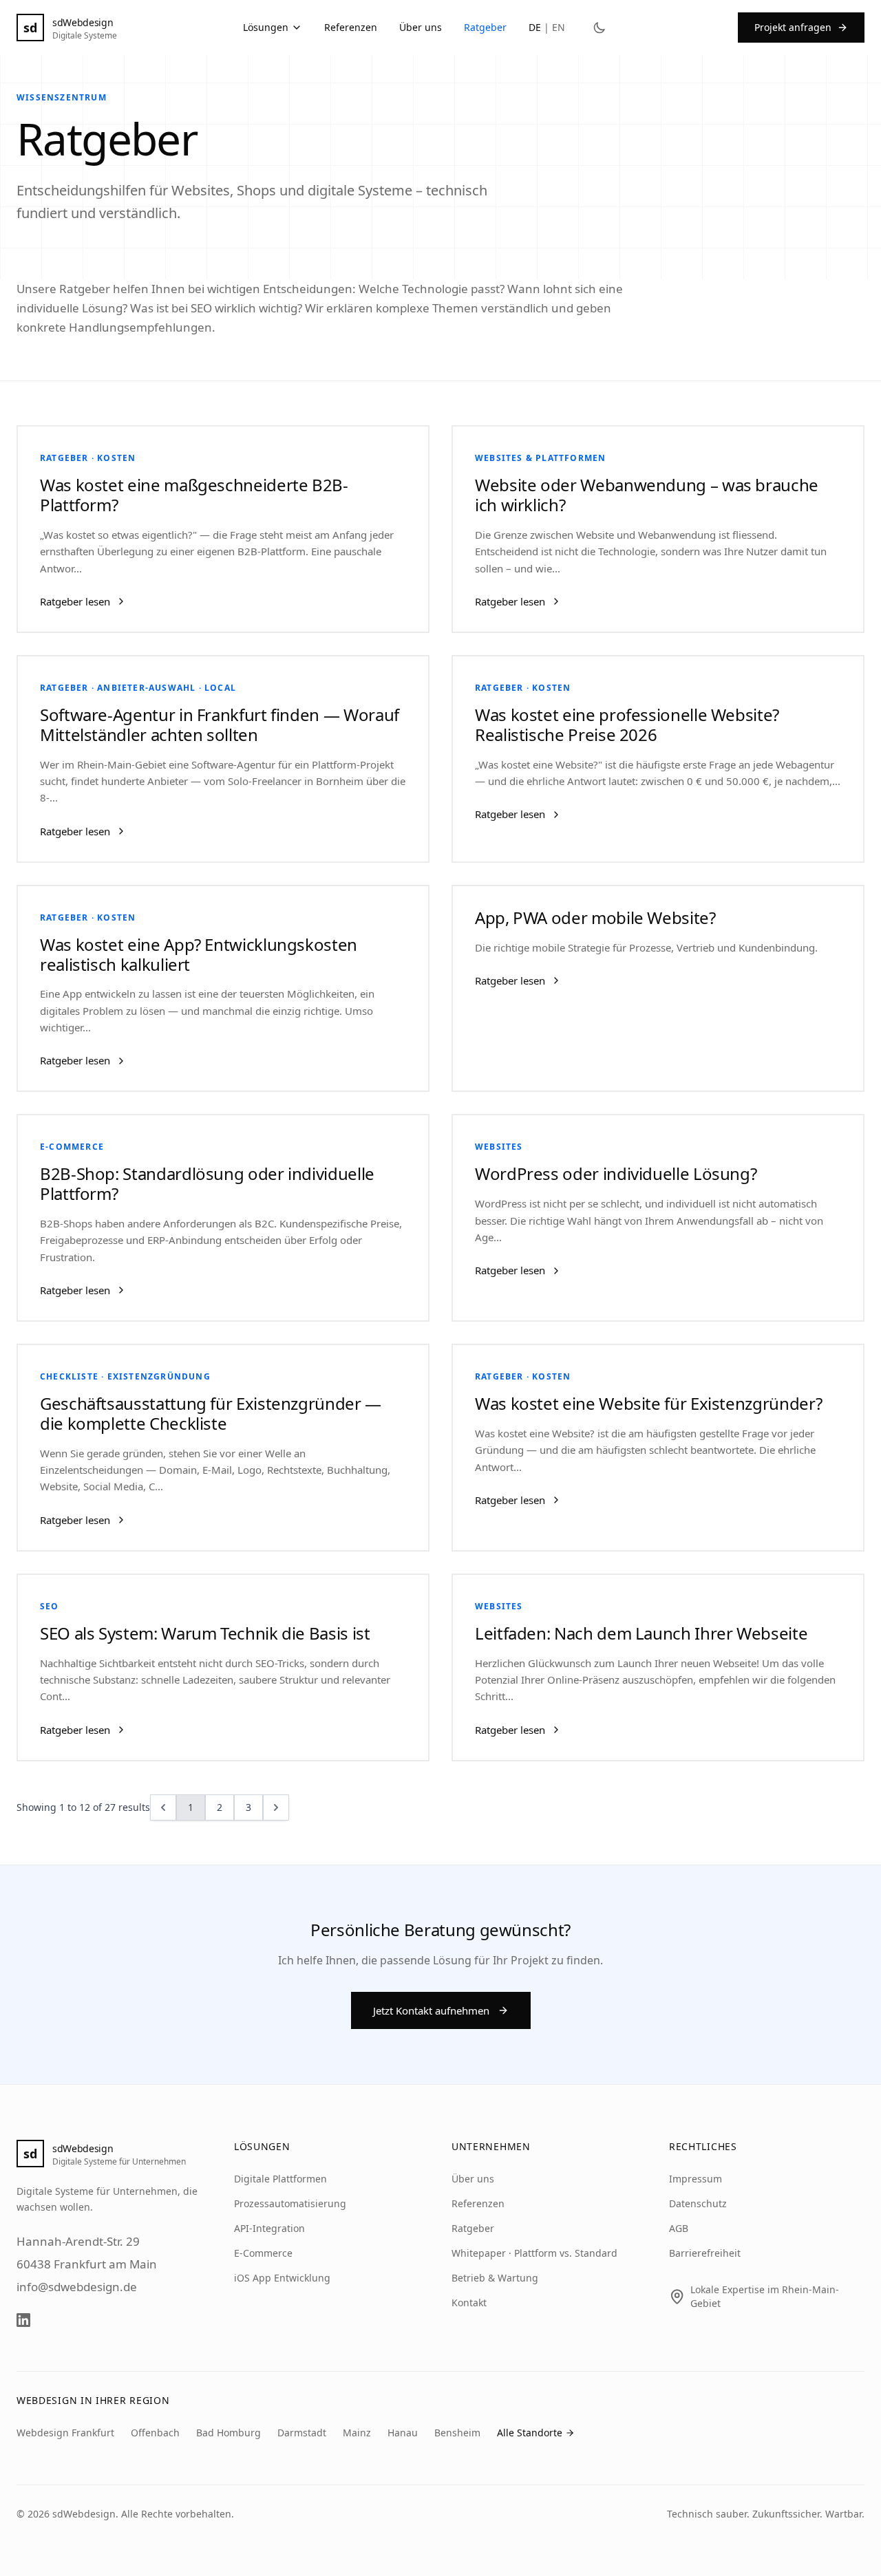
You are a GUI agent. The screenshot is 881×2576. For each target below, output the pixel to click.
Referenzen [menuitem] (351, 27)
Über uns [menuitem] (421, 27)
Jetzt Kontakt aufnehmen (431, 2010)
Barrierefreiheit (705, 2253)
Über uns (473, 2179)
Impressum (696, 2179)
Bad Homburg (229, 2433)
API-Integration (269, 2228)
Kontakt (469, 2303)
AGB (679, 2228)
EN (559, 27)
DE (535, 27)
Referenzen (478, 2203)
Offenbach (155, 2433)
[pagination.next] (276, 1807)
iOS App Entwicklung (282, 2278)
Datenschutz (698, 2203)
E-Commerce (263, 2253)
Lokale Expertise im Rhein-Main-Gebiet (765, 2296)
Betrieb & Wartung (495, 2278)
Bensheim (457, 2433)
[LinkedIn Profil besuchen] (23, 2320)
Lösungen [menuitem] (266, 27)
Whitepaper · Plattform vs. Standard (534, 2253)
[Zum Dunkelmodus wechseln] (599, 28)
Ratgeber (473, 2228)
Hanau (403, 2433)
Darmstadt (302, 2433)
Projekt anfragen (793, 27)
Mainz (357, 2433)
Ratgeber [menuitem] (485, 27)
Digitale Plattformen (280, 2179)
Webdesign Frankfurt (65, 2433)
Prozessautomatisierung (290, 2203)
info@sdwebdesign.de (77, 2287)
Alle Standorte (530, 2433)
